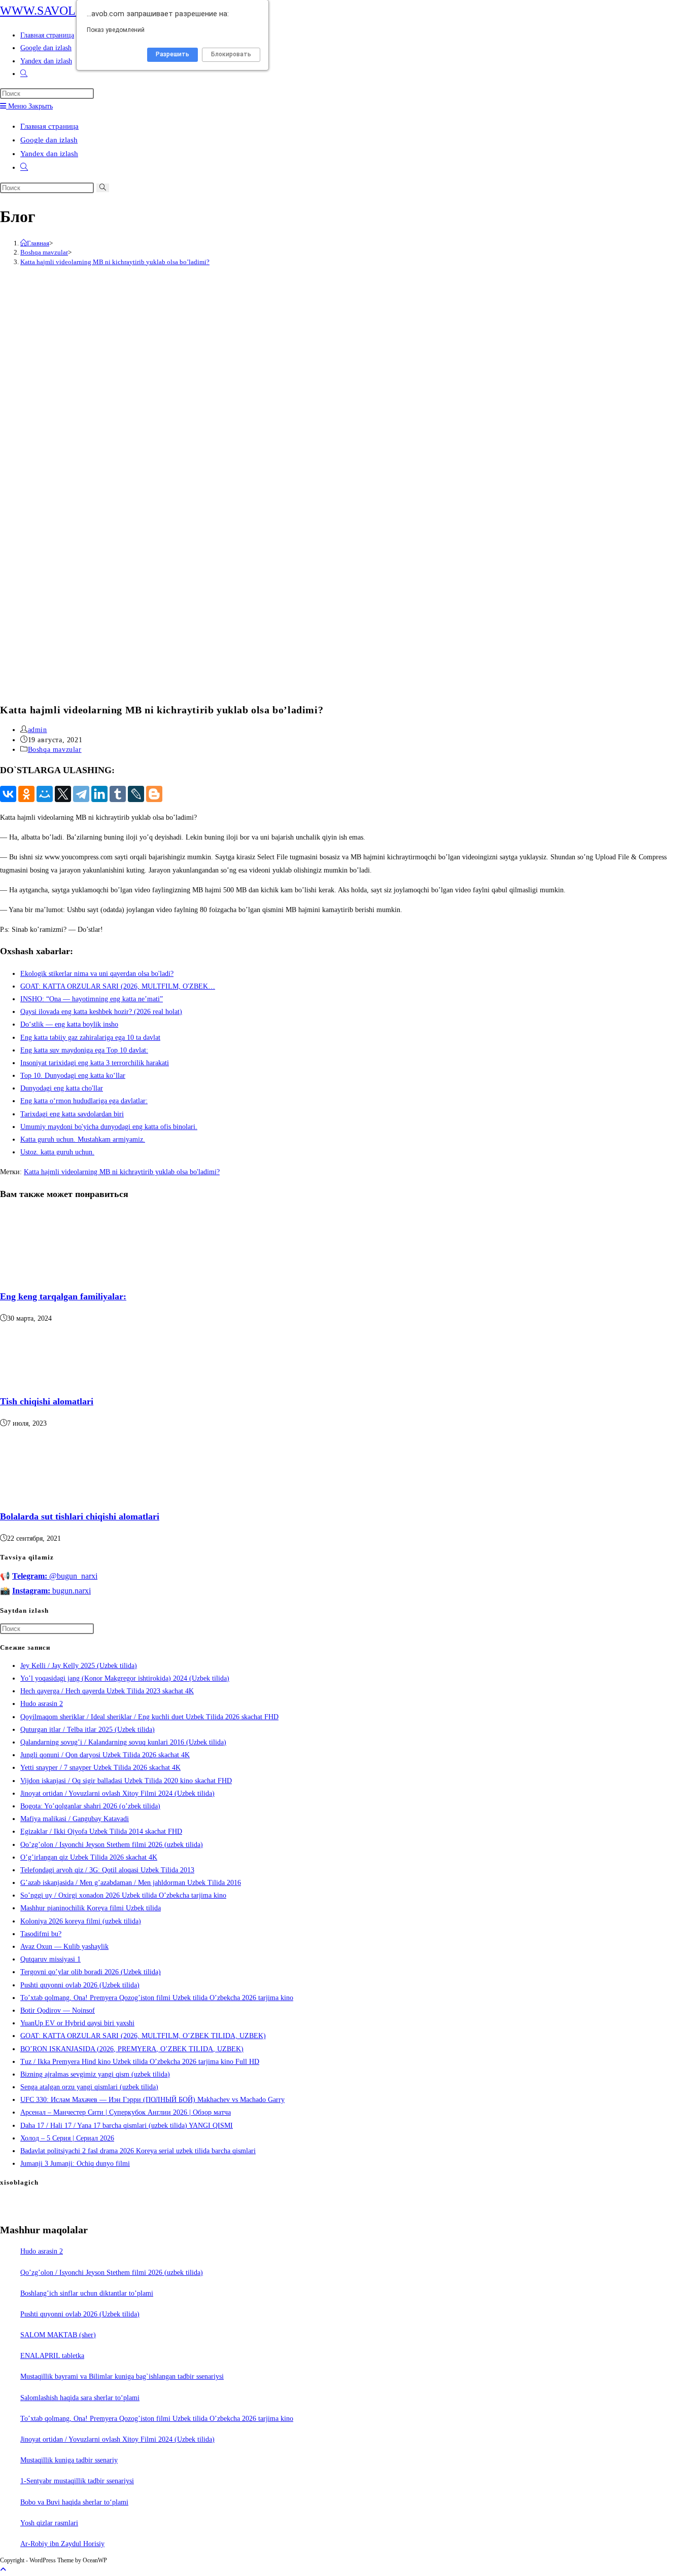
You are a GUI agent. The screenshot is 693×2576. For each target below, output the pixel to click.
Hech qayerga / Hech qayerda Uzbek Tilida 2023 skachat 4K (107, 1691)
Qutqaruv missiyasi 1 (50, 1959)
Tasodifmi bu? (41, 1934)
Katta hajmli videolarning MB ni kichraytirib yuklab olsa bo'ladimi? (122, 1172)
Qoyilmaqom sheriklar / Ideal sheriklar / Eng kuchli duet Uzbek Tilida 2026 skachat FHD (149, 1717)
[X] (63, 794)
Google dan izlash (49, 140)
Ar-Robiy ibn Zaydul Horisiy (62, 2544)
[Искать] (103, 188)
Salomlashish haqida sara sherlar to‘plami (80, 2398)
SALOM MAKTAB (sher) (58, 2335)
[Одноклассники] (26, 794)
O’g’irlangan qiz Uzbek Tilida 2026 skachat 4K (89, 1857)
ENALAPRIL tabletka (52, 2356)
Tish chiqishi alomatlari (47, 1401)
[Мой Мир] (45, 794)
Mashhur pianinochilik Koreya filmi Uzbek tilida (91, 1908)
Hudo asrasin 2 (42, 1704)
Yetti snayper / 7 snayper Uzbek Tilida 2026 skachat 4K (100, 1768)
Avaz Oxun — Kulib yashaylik (64, 1947)
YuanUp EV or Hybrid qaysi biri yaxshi (77, 2023)
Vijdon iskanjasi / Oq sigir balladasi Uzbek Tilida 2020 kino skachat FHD (126, 1781)
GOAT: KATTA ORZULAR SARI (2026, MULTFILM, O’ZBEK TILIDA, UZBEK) (143, 2036)
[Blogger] (154, 794)
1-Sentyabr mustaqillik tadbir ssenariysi (77, 2481)
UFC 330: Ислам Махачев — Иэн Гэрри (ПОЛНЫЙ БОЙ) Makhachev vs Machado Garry (152, 2100)
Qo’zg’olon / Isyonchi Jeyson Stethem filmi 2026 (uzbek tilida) (112, 1845)
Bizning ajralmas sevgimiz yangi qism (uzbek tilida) (95, 2074)
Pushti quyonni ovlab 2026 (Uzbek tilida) (80, 1985)
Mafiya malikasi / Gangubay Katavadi (75, 1819)
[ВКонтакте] (8, 794)
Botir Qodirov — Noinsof (58, 2010)
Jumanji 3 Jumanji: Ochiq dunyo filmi (75, 2164)
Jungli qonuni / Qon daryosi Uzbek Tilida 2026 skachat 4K (105, 1755)
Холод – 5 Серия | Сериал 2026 (67, 2138)
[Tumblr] (118, 794)
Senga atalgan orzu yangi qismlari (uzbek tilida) (89, 2087)
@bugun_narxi (55, 1576)
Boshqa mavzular (55, 750)
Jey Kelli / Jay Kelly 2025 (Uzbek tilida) (79, 1666)
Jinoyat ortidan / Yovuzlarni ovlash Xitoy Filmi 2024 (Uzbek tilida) (117, 1793)
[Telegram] (81, 794)
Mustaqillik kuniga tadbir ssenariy (69, 2460)
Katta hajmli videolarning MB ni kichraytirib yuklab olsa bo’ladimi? (115, 262)
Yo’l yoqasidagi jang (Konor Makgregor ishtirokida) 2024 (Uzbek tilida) (125, 1678)
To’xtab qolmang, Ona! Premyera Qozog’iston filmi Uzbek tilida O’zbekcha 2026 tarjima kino (157, 1998)
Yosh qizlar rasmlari (49, 2523)
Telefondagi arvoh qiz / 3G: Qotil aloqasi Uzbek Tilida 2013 (107, 1870)
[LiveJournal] (136, 794)
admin (38, 730)
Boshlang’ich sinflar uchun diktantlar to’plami (87, 2293)
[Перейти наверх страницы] (3, 2570)
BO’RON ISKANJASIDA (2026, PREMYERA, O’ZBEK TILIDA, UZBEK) (132, 2049)
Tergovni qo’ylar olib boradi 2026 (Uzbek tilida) (91, 1972)
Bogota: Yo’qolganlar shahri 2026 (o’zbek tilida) (90, 1806)
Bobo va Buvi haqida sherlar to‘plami (74, 2502)
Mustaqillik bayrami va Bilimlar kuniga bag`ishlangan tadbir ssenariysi (122, 2377)
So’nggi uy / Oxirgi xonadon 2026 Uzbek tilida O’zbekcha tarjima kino (123, 1895)
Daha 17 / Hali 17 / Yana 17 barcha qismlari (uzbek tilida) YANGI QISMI (127, 2126)
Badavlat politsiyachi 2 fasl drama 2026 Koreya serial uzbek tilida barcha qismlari (138, 2151)
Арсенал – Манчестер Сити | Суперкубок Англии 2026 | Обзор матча (126, 2112)
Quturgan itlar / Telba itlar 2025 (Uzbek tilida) (88, 1730)
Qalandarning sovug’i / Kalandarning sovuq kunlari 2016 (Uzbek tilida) (123, 1742)
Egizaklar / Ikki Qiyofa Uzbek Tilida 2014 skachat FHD (101, 1831)
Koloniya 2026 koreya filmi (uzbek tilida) (81, 1921)
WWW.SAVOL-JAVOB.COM (74, 11)
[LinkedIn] (99, 794)
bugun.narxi (51, 1591)
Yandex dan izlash (49, 154)
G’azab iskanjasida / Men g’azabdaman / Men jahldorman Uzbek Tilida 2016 (131, 1883)
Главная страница (49, 126)
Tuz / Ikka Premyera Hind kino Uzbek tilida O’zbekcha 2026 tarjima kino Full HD (140, 2062)
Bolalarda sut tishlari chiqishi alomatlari (80, 1516)
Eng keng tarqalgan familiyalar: (63, 1296)
